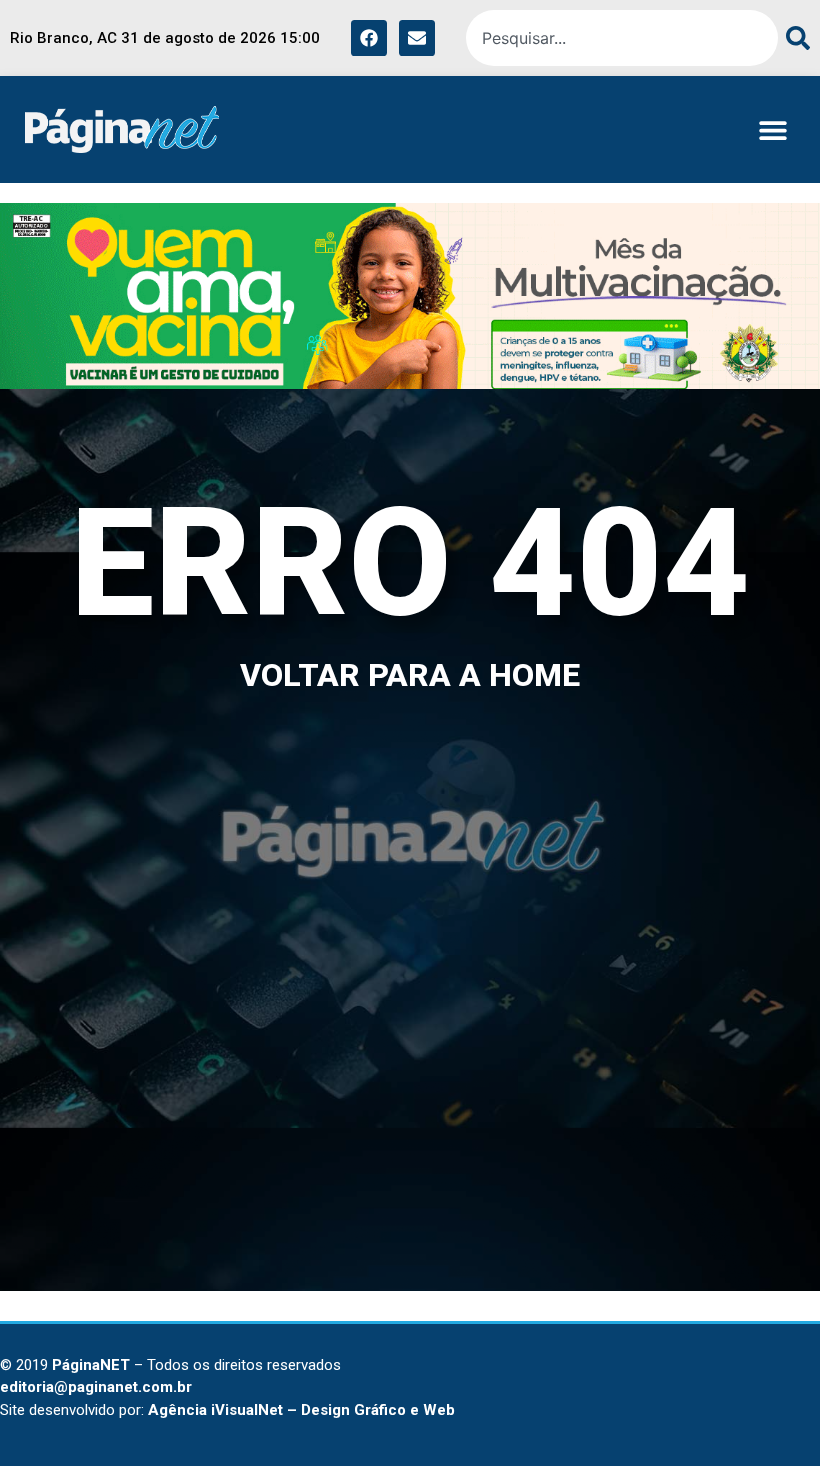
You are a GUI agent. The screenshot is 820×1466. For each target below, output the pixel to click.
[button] (772, 129)
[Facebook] (369, 38)
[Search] (794, 38)
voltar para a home (410, 675)
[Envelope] (417, 38)
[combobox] (622, 38)
